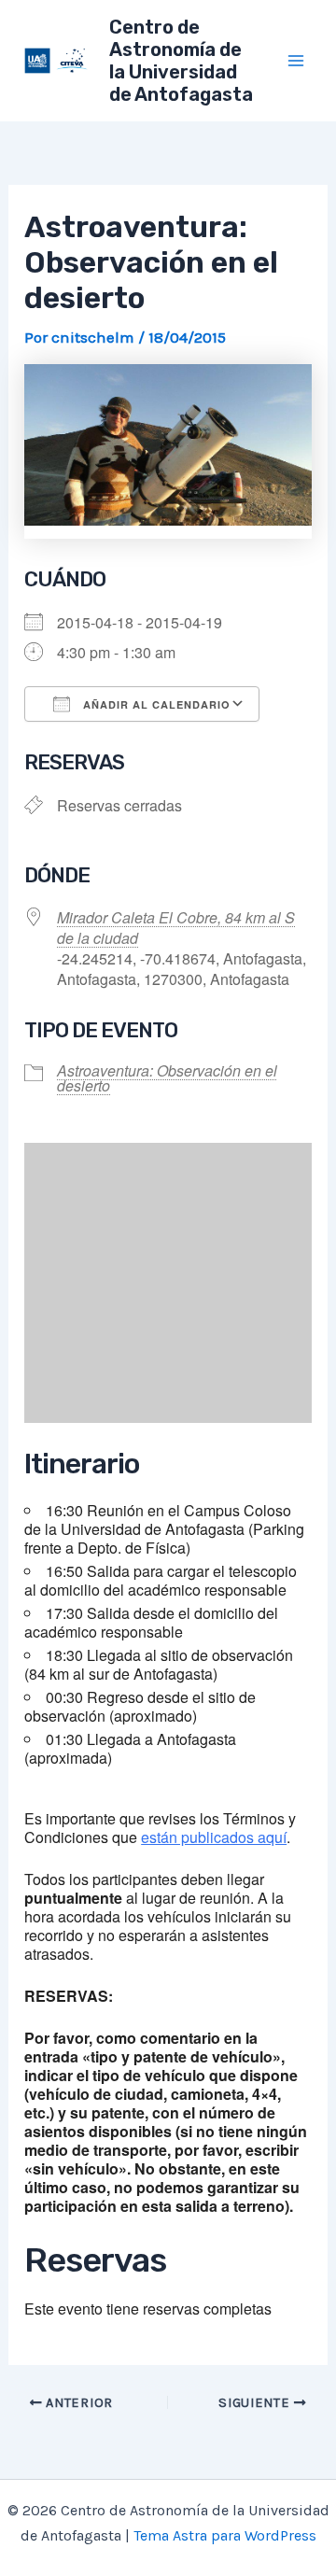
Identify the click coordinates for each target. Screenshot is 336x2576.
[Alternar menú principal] (297, 61)
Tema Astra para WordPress (225, 2535)
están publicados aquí (214, 1837)
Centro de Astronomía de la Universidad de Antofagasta (181, 61)
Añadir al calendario (155, 704)
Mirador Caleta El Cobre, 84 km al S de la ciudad (176, 928)
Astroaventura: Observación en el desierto (167, 1078)
